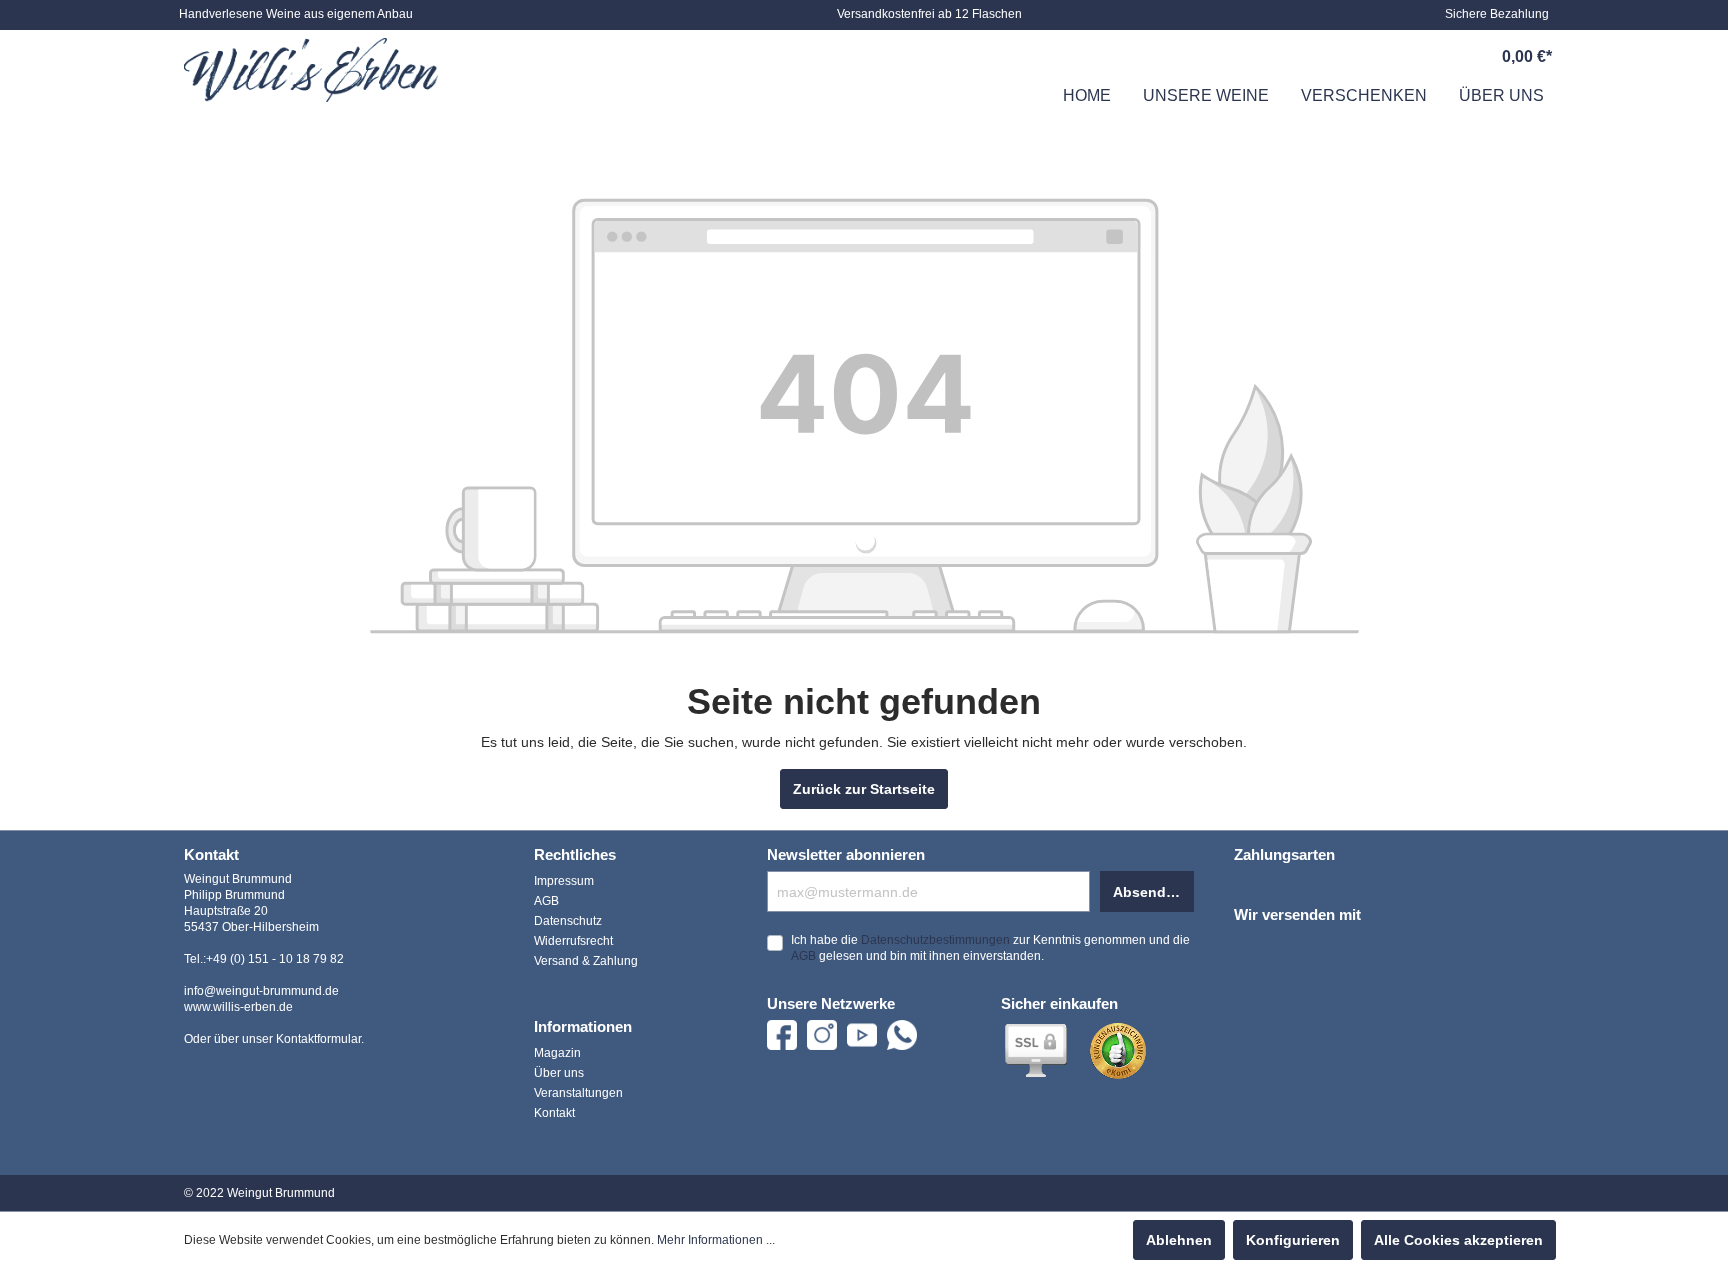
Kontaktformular (318, 1039)
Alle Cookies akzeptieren (1458, 1240)
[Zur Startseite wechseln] (311, 70)
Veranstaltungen (578, 1093)
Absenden (1148, 892)
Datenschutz (568, 921)
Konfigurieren (1293, 1240)
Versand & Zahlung (586, 961)
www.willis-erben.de (238, 1007)
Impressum (564, 881)
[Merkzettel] (1387, 57)
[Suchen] (1341, 57)
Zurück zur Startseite (864, 789)
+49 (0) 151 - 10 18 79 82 (275, 959)
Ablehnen (1179, 1240)
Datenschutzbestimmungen (935, 940)
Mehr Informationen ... (716, 1240)
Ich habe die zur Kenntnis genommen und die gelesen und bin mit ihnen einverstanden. (990, 948)
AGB (546, 901)
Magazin (557, 1053)
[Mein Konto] (1433, 57)
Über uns (559, 1073)
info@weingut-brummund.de (261, 991)
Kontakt (554, 1113)
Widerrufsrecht (573, 941)
